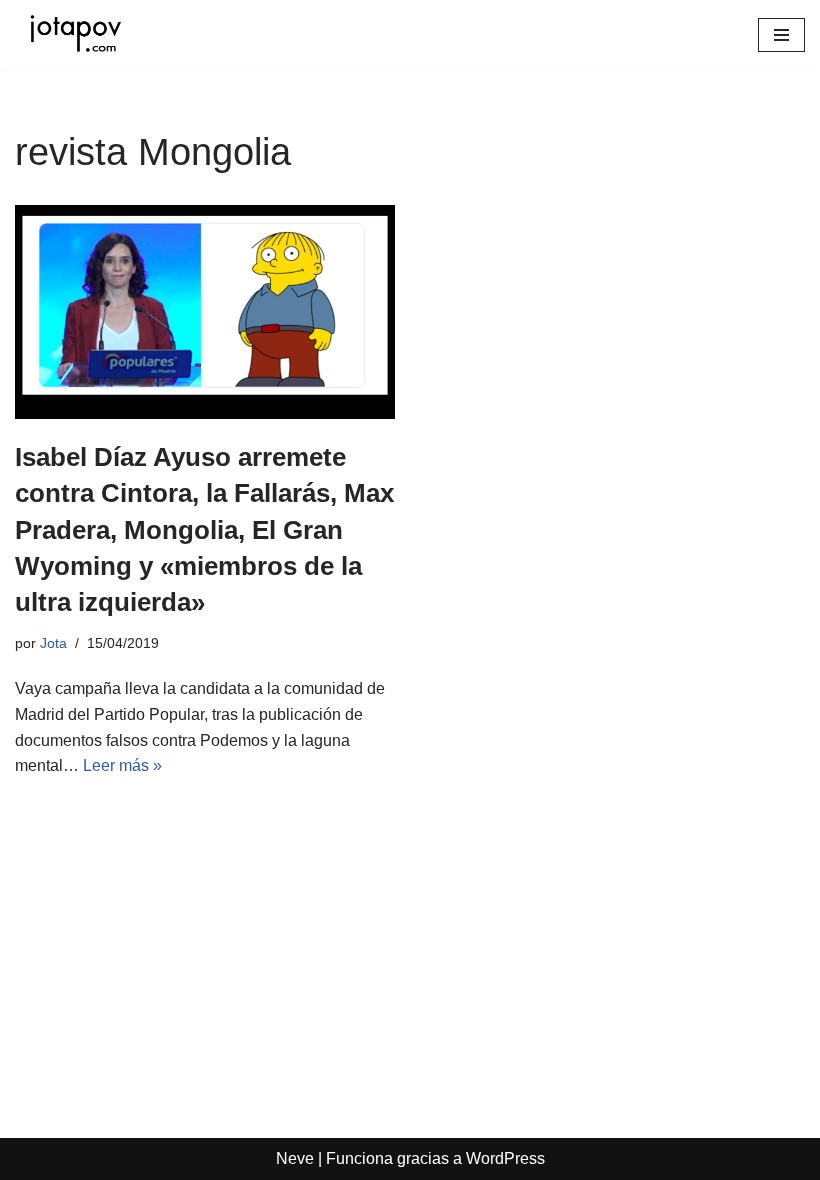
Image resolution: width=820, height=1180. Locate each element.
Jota (53, 643)
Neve (295, 1158)
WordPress (505, 1158)
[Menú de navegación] (781, 35)
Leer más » (122, 765)
